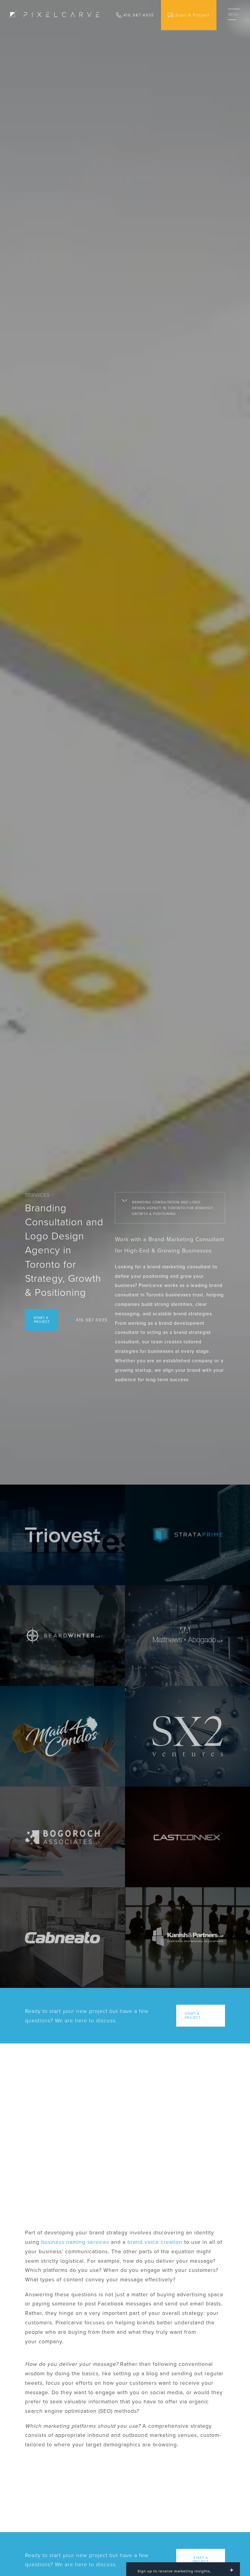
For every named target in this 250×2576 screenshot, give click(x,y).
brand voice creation (155, 2242)
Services (37, 1195)
